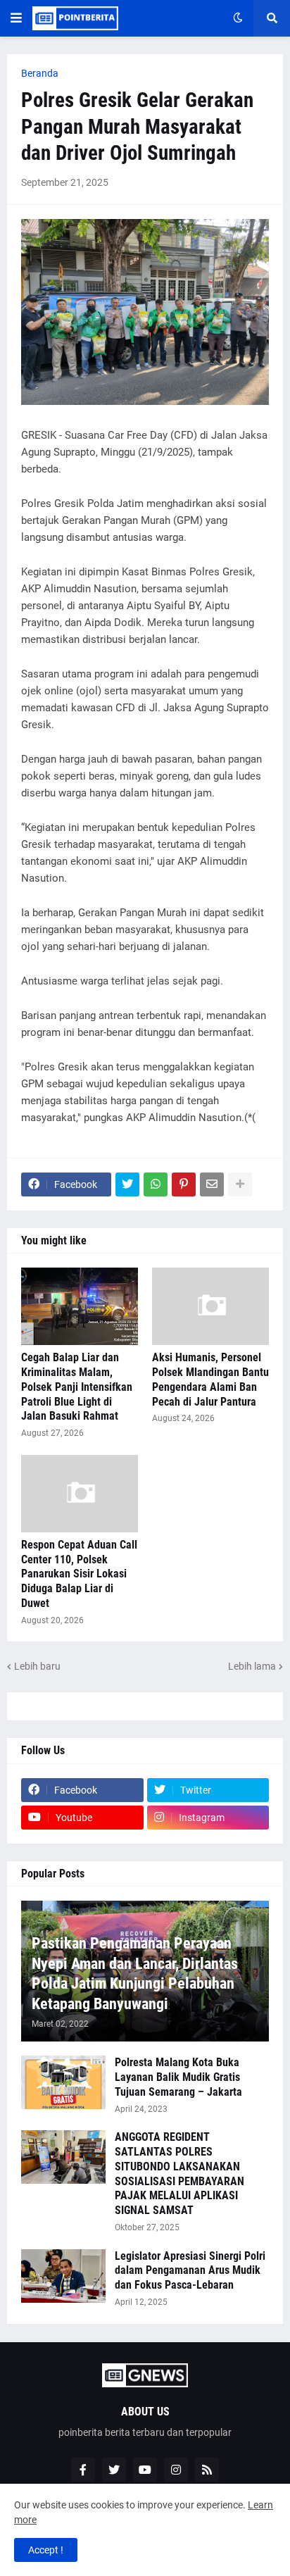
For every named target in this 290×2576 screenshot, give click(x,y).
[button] (16, 18)
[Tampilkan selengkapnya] (240, 1184)
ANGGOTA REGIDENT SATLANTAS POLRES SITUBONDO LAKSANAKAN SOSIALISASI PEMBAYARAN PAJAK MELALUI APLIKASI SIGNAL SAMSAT (179, 2174)
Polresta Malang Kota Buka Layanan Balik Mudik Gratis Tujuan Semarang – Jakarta (178, 2077)
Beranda (40, 73)
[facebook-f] (83, 2470)
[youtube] (145, 2470)
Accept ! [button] (46, 2550)
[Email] (212, 1184)
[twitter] (114, 2470)
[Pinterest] (184, 1184)
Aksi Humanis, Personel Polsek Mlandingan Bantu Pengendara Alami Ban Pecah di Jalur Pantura (210, 1379)
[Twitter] (127, 1184)
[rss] (207, 2470)
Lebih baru (37, 1666)
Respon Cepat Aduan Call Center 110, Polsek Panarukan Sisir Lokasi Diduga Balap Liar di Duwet (79, 1574)
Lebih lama (252, 1666)
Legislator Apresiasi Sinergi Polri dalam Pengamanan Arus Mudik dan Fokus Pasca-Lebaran (190, 2271)
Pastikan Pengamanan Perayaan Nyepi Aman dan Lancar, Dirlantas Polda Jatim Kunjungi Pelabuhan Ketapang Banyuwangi (135, 1974)
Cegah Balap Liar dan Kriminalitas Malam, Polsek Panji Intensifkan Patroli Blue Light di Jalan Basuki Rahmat (77, 1387)
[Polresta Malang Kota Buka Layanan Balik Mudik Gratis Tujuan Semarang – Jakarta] (63, 2082)
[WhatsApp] (156, 1184)
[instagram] (176, 2470)
